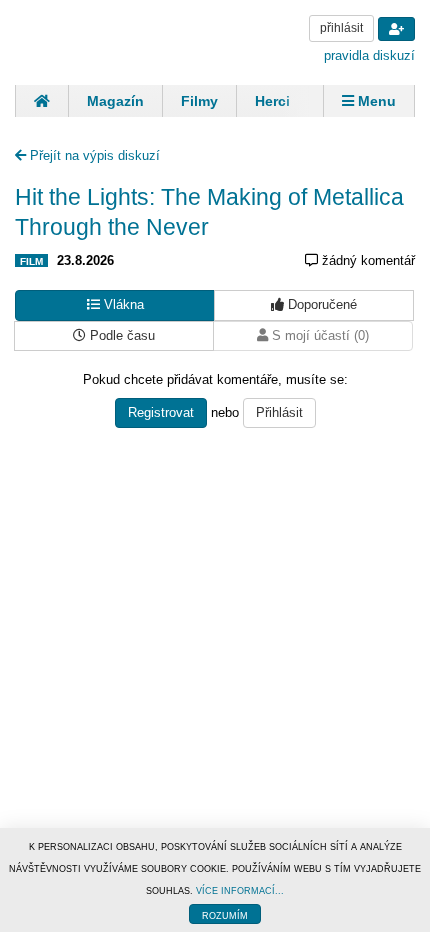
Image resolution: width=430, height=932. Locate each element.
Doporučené (320, 304)
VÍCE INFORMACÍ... (240, 891)
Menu (375, 101)
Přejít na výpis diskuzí (93, 155)
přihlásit (341, 28)
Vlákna (122, 304)
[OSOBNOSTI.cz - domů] (90, 40)
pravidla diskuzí (369, 55)
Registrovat (161, 412)
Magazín (115, 101)
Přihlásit (279, 412)
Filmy (199, 101)
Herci (272, 101)
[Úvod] (41, 101)
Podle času (120, 335)
